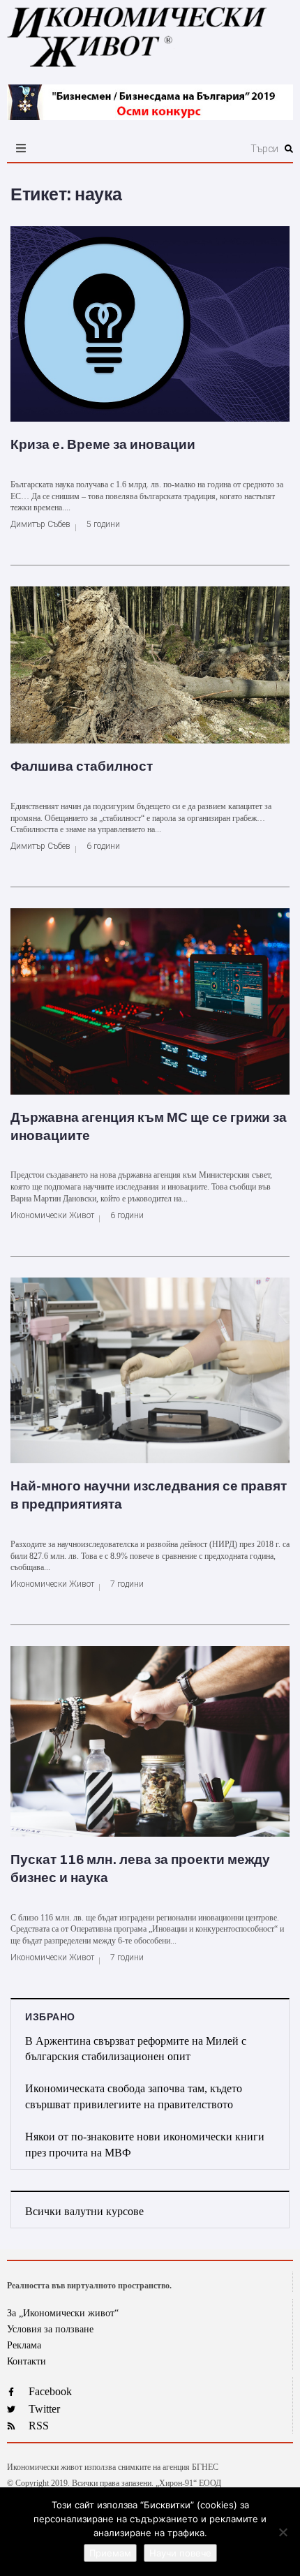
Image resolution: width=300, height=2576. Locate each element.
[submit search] (289, 149)
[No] (283, 2532)
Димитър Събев (40, 524)
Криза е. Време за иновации (103, 444)
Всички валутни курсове (84, 2211)
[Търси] (195, 149)
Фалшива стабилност (82, 766)
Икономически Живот (52, 1215)
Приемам (110, 2553)
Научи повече (180, 2553)
